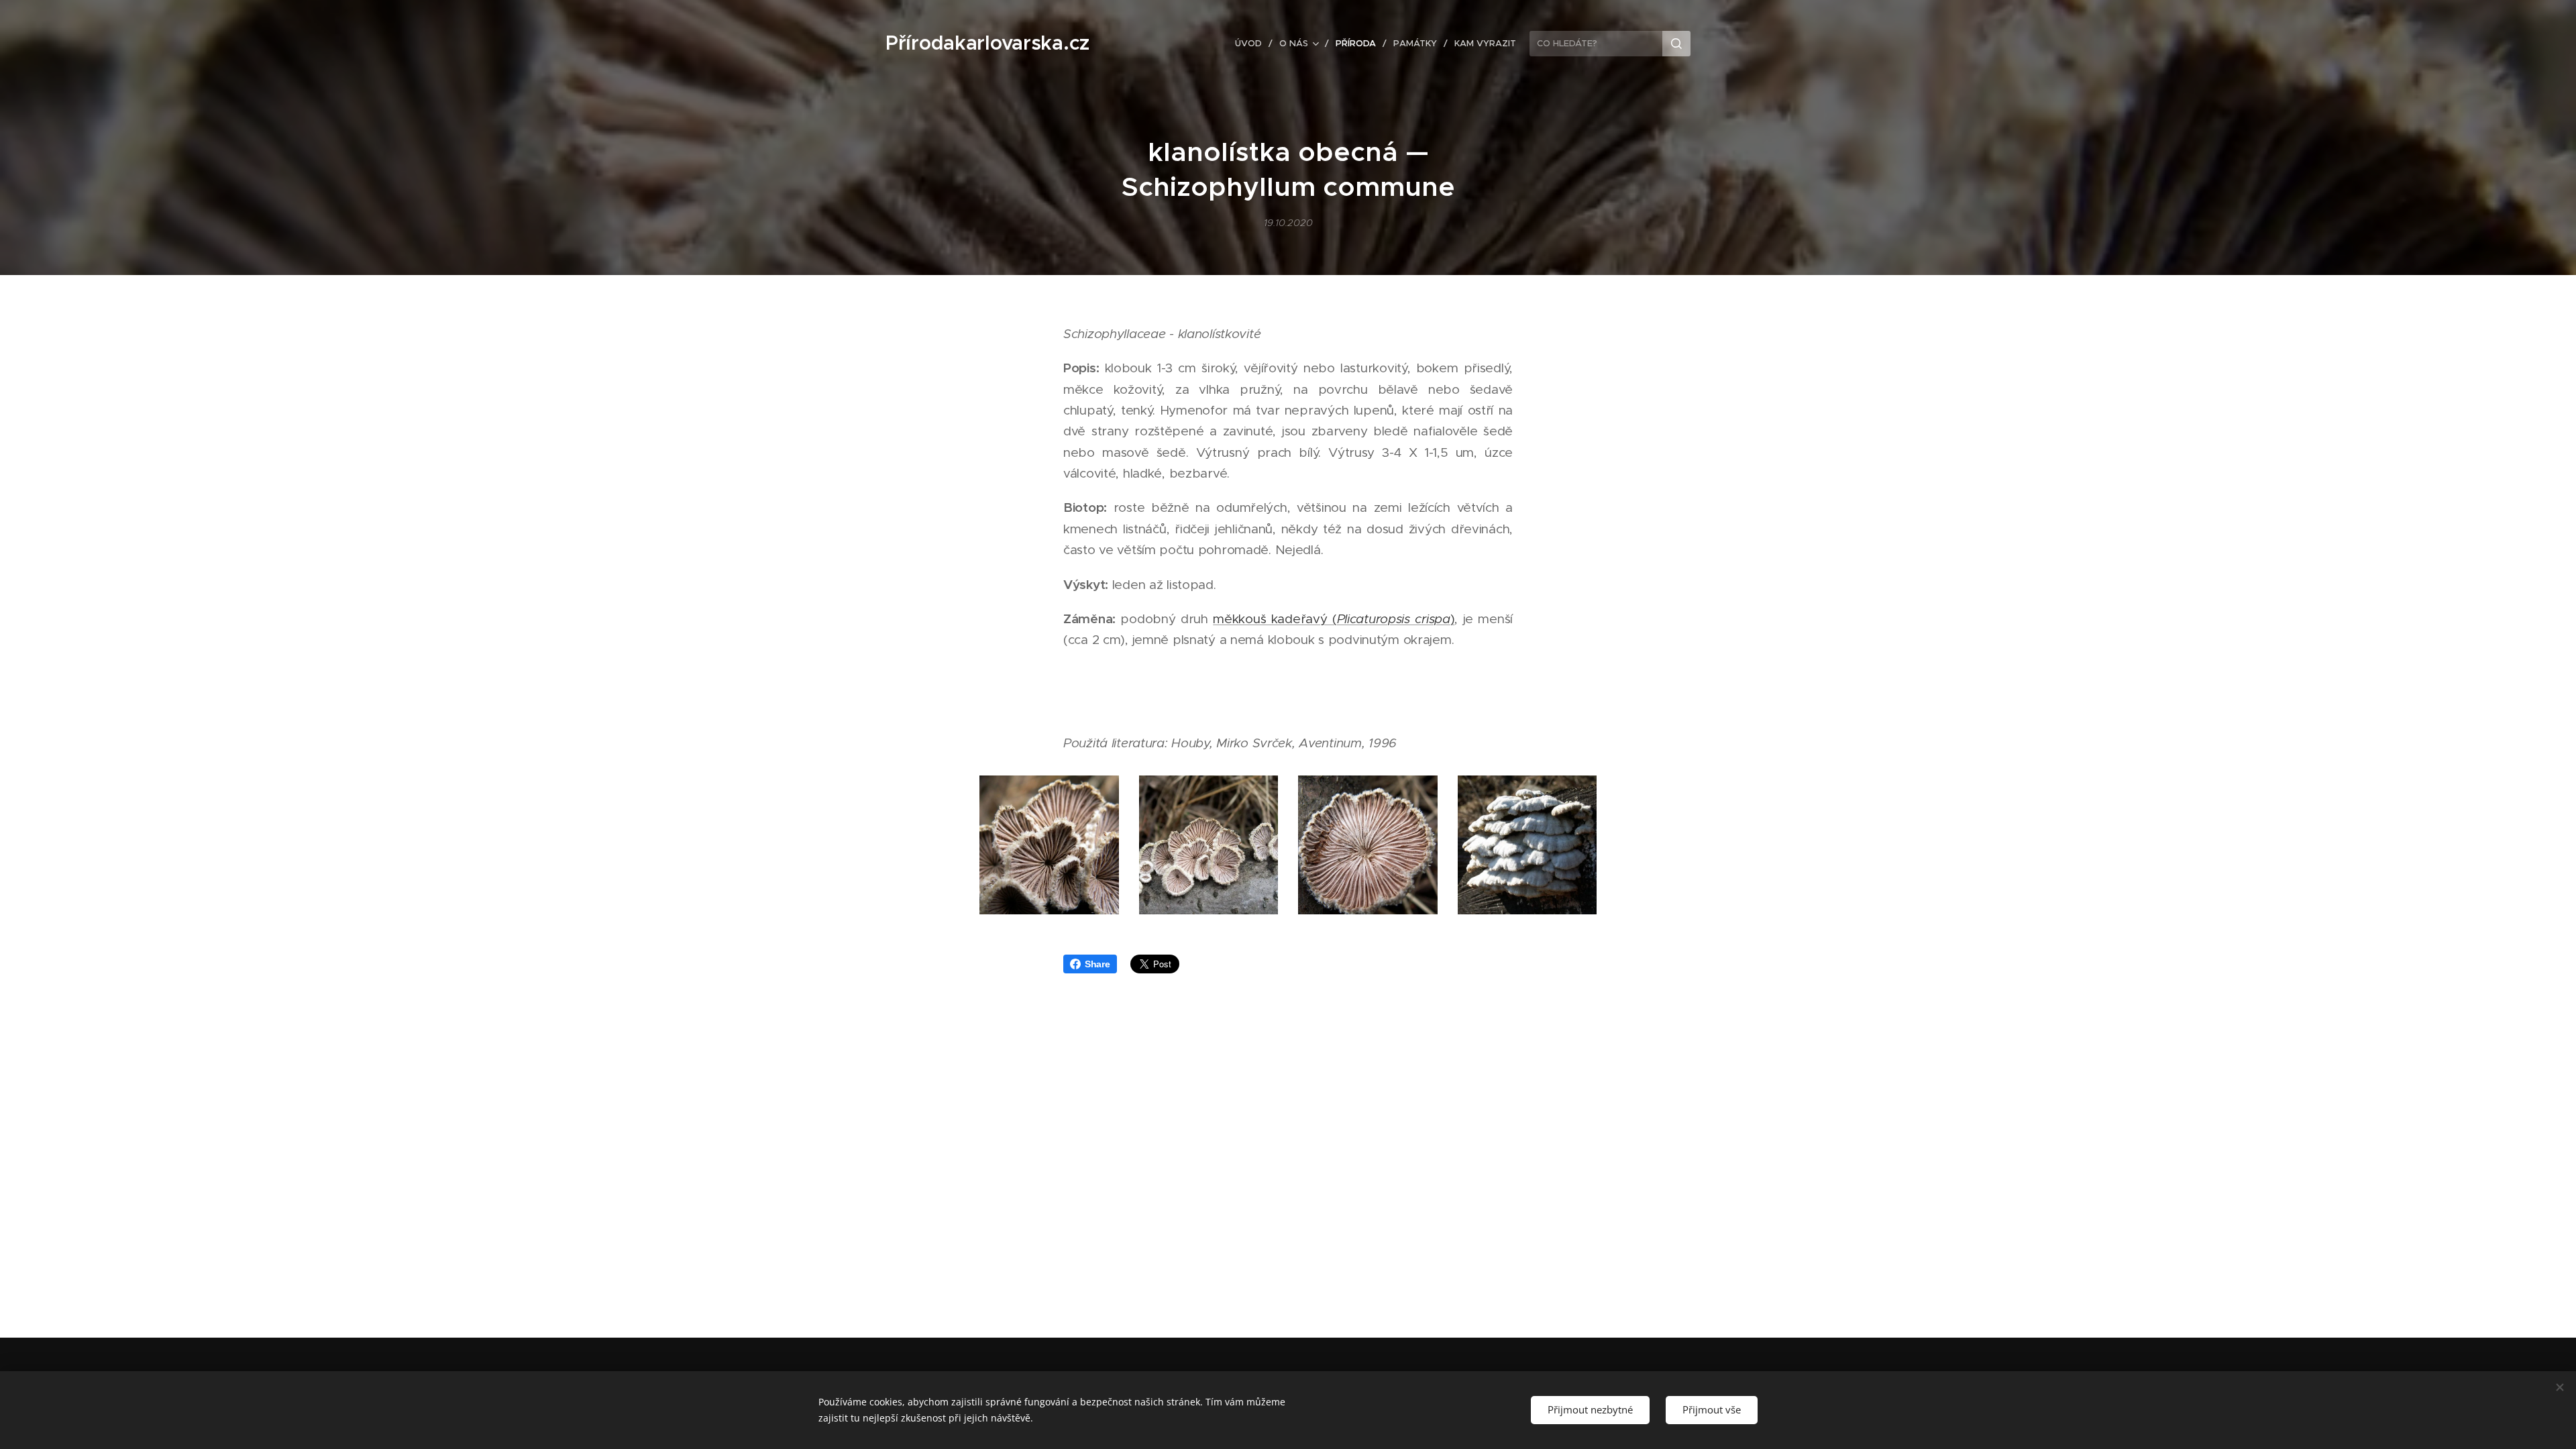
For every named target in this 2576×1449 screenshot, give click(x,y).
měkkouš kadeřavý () (1334, 619)
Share (1097, 964)
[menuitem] (1252, 44)
